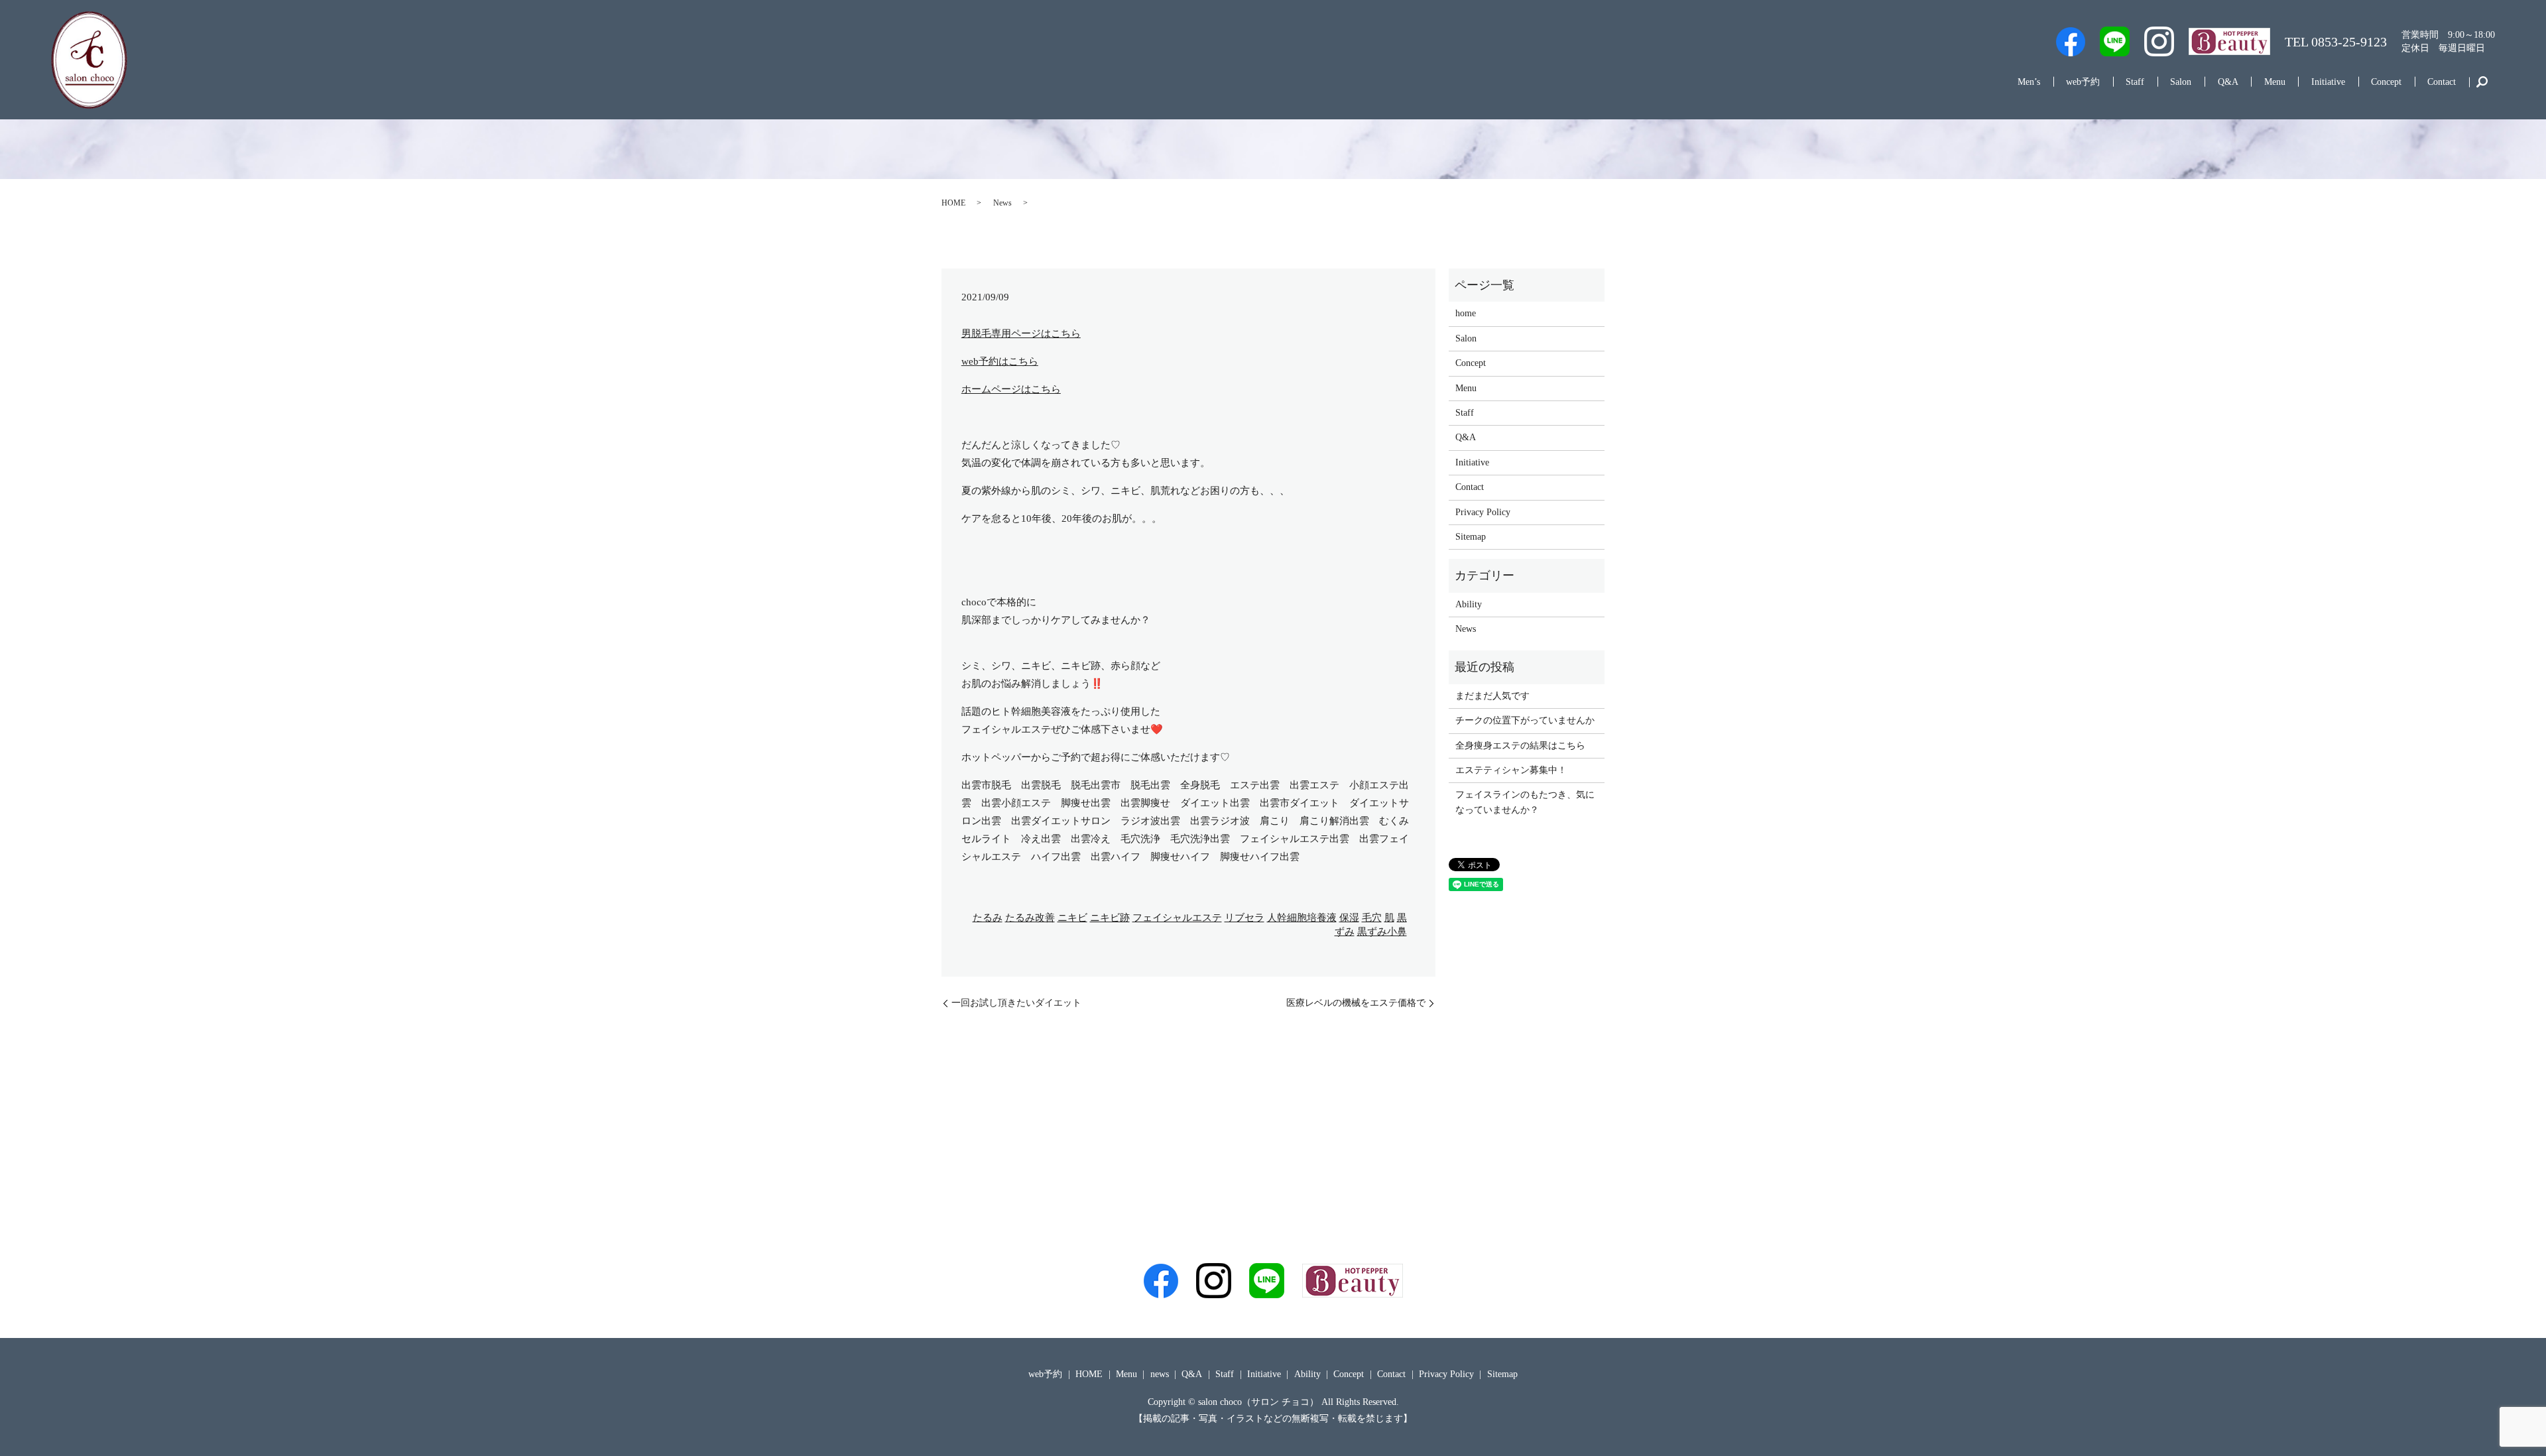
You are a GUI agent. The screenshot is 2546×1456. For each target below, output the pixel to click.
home (1466, 313)
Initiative (2328, 82)
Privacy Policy (1483, 512)
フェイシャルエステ (1177, 918)
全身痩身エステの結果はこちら (1520, 746)
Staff (2135, 82)
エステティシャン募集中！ (1511, 770)
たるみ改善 (1030, 918)
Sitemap (1471, 537)
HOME (953, 203)
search (2482, 82)
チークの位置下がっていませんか (1525, 720)
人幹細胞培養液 (1302, 918)
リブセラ (1244, 918)
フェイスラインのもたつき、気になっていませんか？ (1525, 802)
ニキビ (1072, 918)
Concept (2386, 82)
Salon (2181, 82)
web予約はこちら (1000, 361)
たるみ (988, 918)
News (1002, 203)
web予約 (2083, 82)
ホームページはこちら (1011, 389)
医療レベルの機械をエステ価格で (1356, 1003)
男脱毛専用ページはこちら (1021, 334)
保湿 (1349, 918)
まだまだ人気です (1492, 696)
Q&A (2228, 82)
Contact (2442, 82)
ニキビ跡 (1110, 918)
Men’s (2029, 82)
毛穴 (1372, 918)
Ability (1469, 604)
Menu (2275, 82)
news (1160, 1374)
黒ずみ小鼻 (1382, 932)
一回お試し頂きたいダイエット (1016, 1003)
